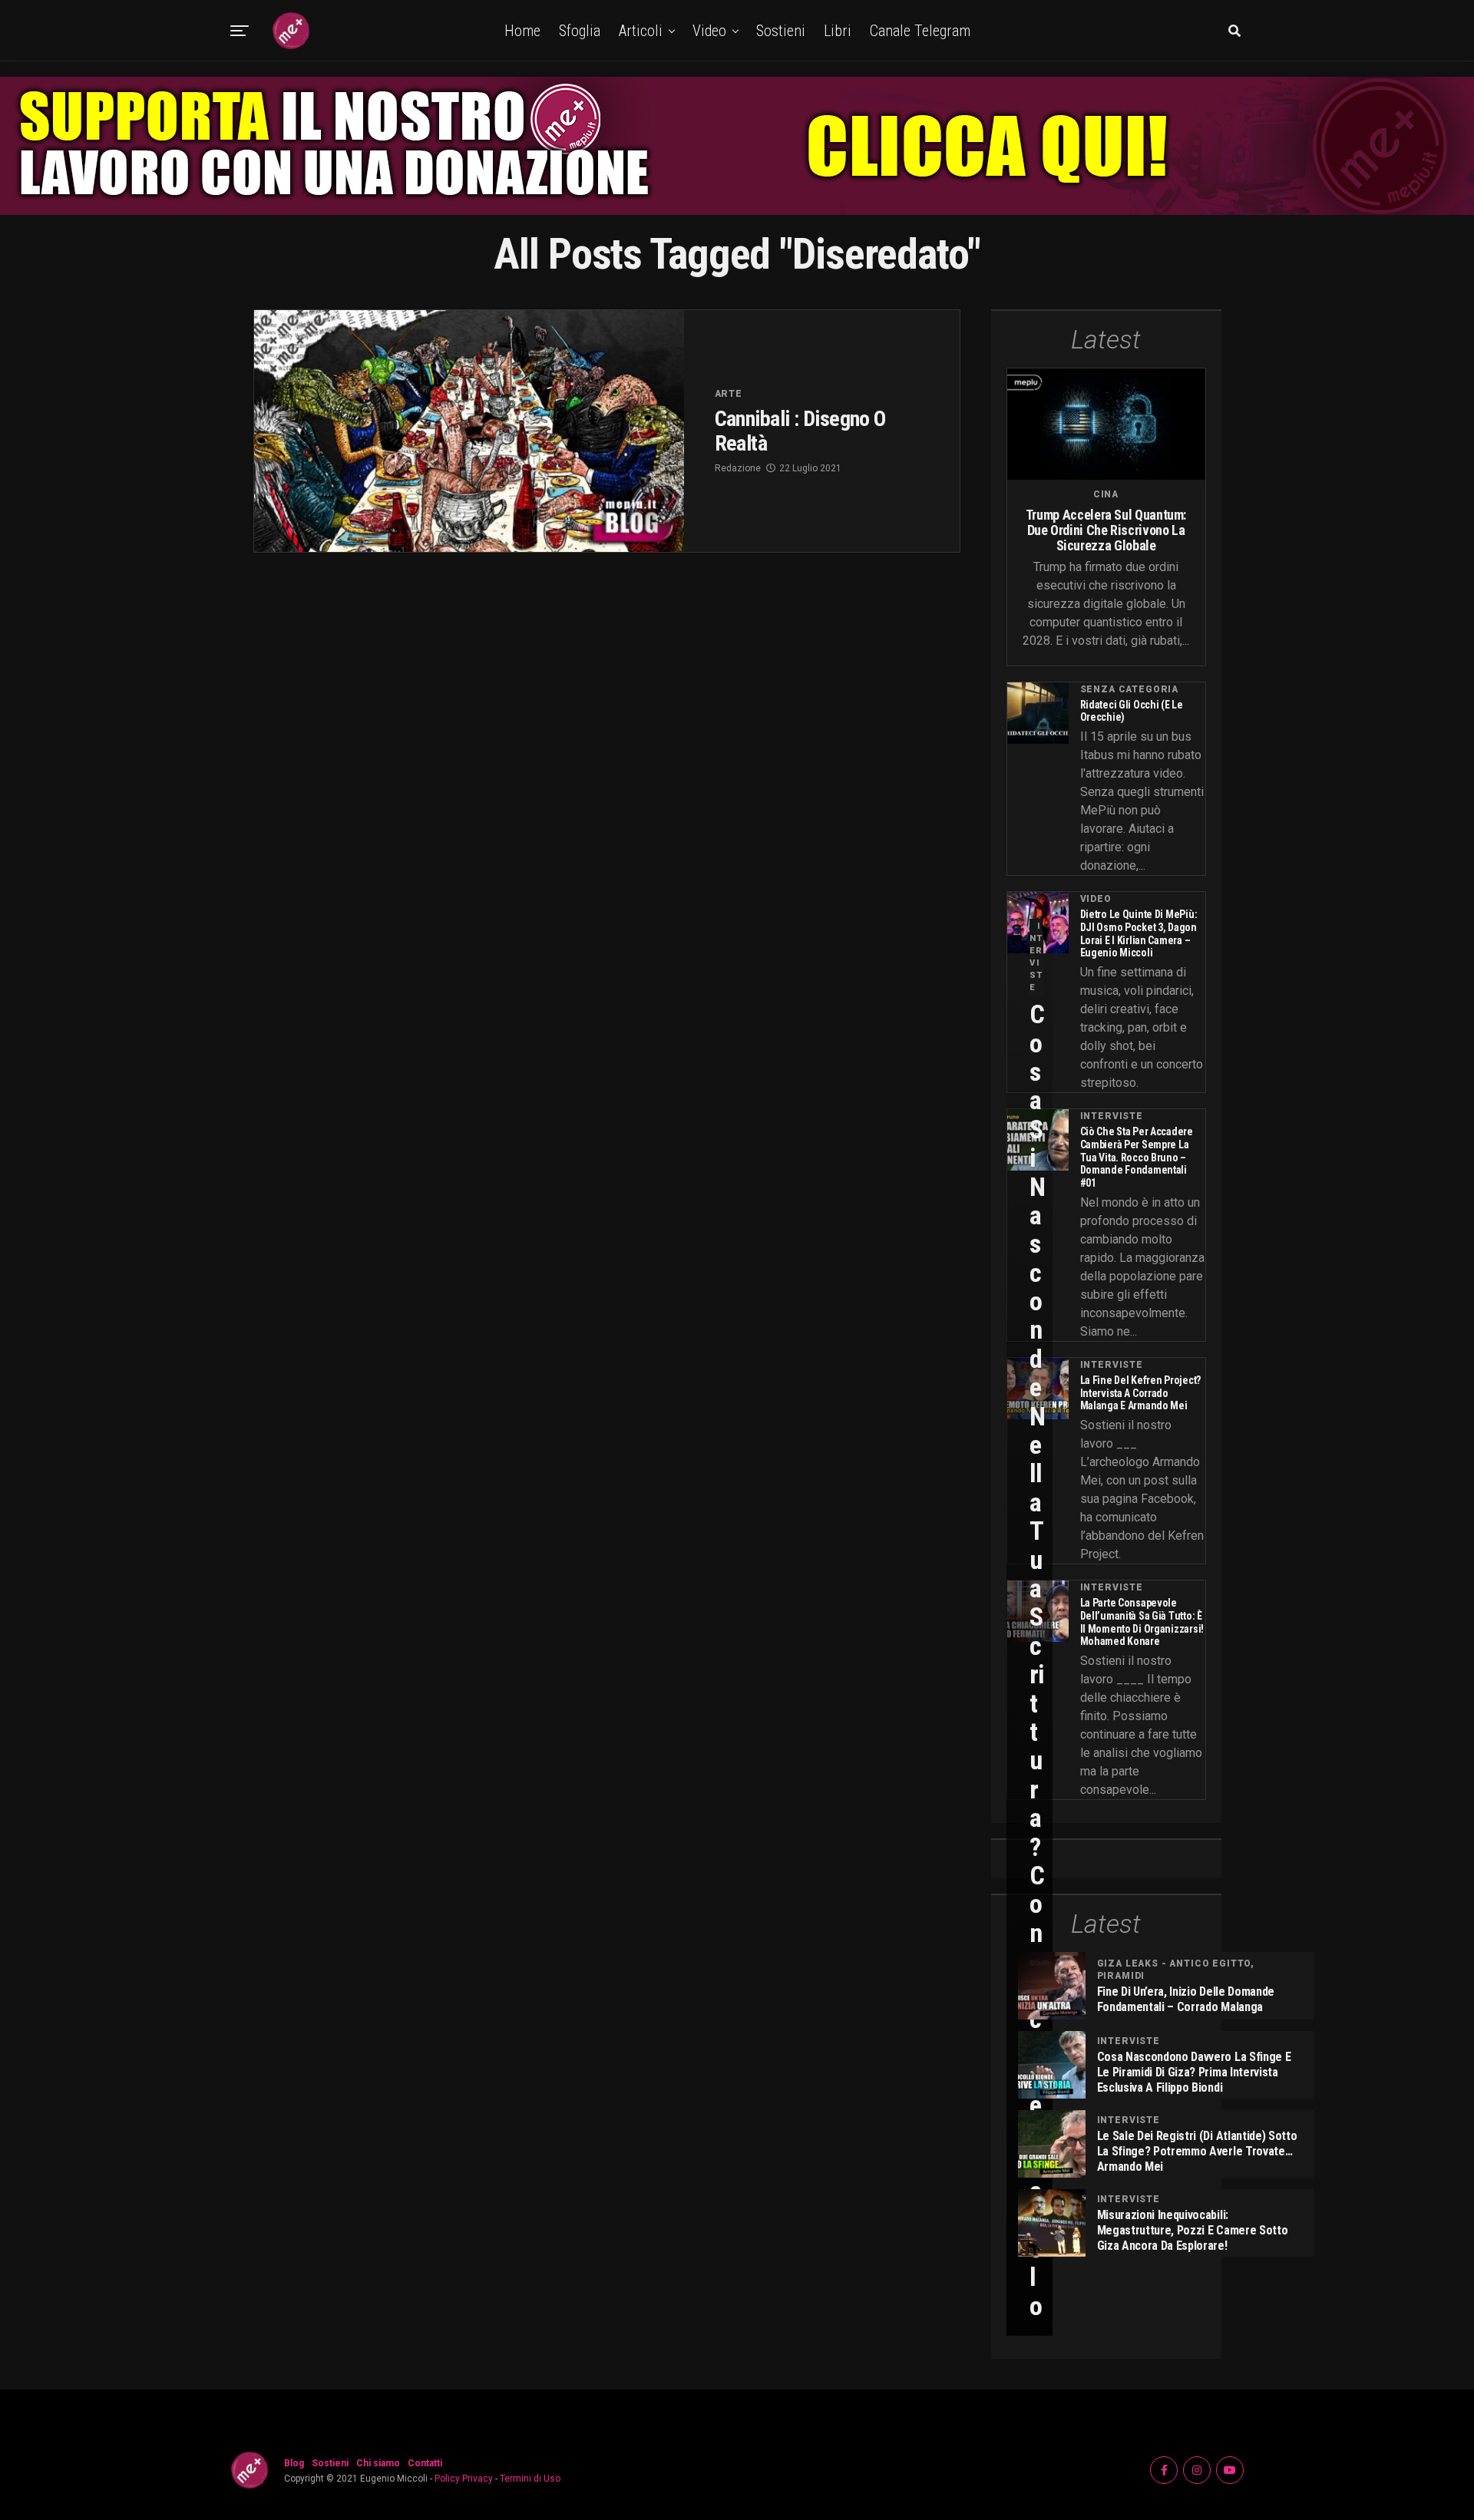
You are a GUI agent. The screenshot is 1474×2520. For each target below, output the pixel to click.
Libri (838, 31)
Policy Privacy (464, 2479)
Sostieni (781, 31)
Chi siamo (378, 2463)
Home (522, 31)
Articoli (641, 31)
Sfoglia (580, 31)
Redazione (738, 468)
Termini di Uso (530, 2479)
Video (709, 31)
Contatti (425, 2463)
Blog (294, 2463)
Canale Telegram (920, 31)
